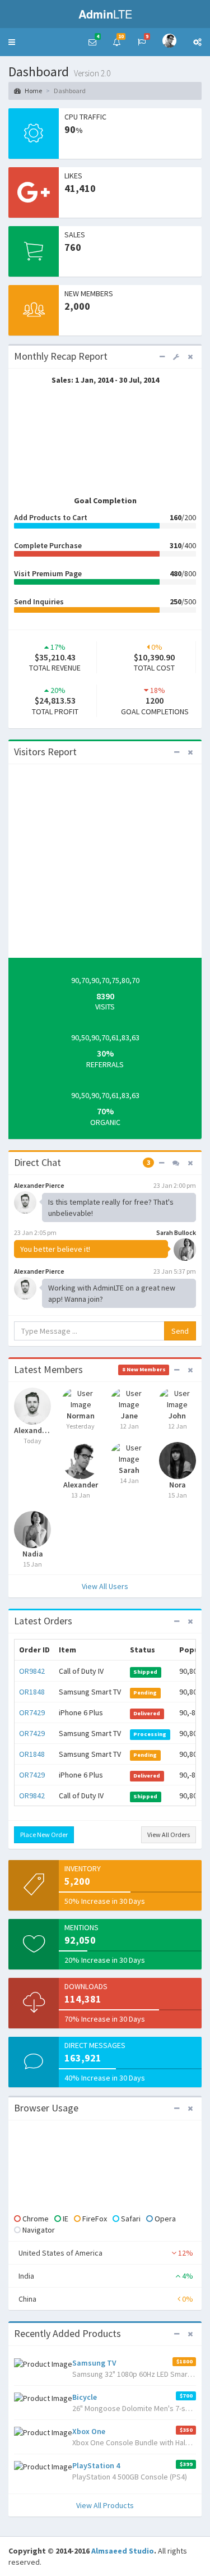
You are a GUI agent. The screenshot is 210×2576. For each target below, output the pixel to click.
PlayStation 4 (96, 2465)
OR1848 (32, 1692)
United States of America (106, 2253)
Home (33, 91)
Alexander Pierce (32, 1430)
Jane (129, 1416)
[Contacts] (176, 1163)
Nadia (33, 1554)
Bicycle (85, 2397)
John (177, 1416)
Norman (81, 1416)
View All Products (105, 2505)
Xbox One (89, 2431)
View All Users (105, 1586)
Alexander (81, 1485)
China (106, 2299)
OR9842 (32, 1671)
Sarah (129, 1470)
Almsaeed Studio (123, 2551)
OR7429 (32, 1712)
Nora (178, 1485)
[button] (12, 42)
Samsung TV (94, 2363)
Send (180, 1331)
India (106, 2276)
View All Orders (169, 1835)
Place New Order (44, 1835)
